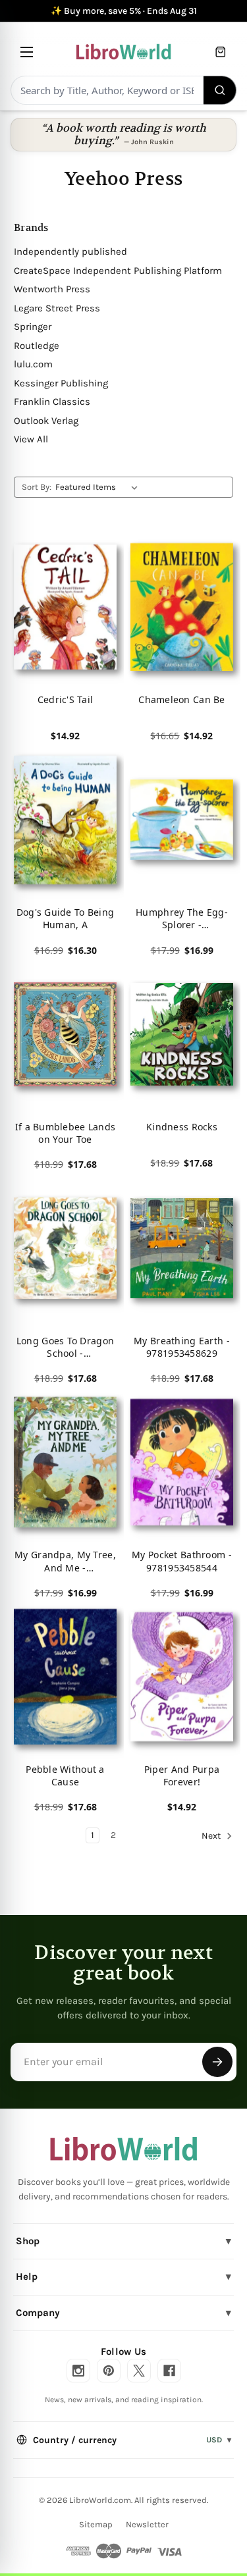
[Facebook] (169, 2371)
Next (212, 1836)
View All (31, 439)
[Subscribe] (217, 2062)
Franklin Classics (52, 402)
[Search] (220, 90)
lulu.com (33, 364)
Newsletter (147, 2524)
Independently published (70, 251)
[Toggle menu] (27, 52)
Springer (33, 327)
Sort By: (37, 487)
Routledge (37, 346)
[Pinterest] (109, 2371)
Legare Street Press (57, 308)
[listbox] (99, 487)
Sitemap (96, 2524)
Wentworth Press (52, 289)
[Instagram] (78, 2371)
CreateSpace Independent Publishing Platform (118, 271)
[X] (139, 2371)
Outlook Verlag (46, 421)
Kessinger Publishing (61, 383)
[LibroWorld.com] (123, 2149)
